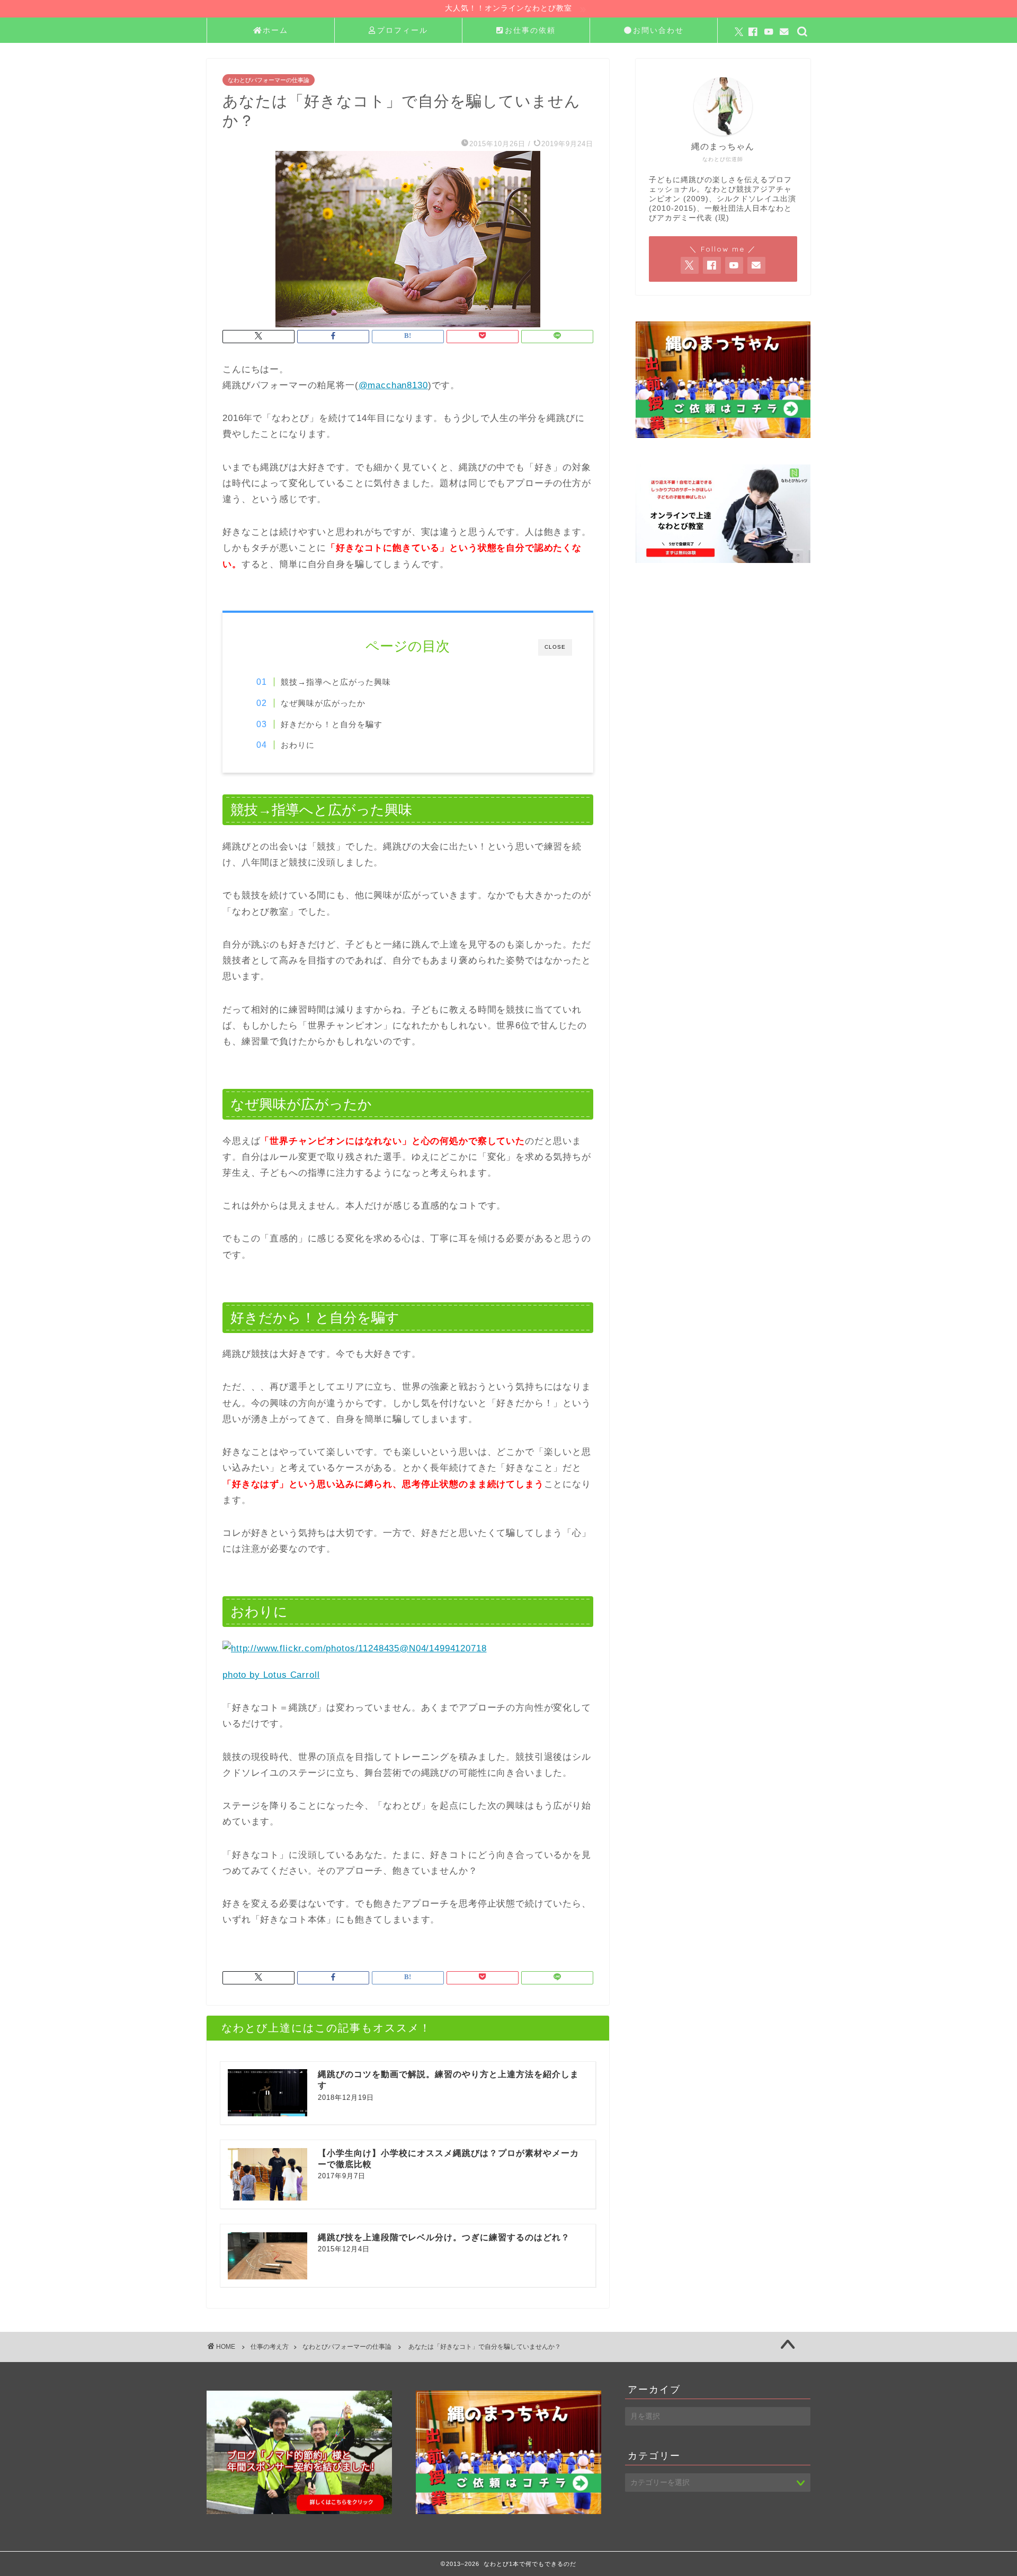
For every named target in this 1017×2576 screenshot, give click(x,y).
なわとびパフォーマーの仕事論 (269, 80)
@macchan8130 (393, 385)
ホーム (275, 30)
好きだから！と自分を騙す (332, 724)
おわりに (298, 745)
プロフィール (403, 30)
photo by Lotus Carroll (271, 1675)
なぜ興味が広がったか (323, 703)
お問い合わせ (658, 30)
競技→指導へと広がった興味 (336, 682)
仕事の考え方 (270, 2347)
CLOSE (555, 647)
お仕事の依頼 (530, 30)
